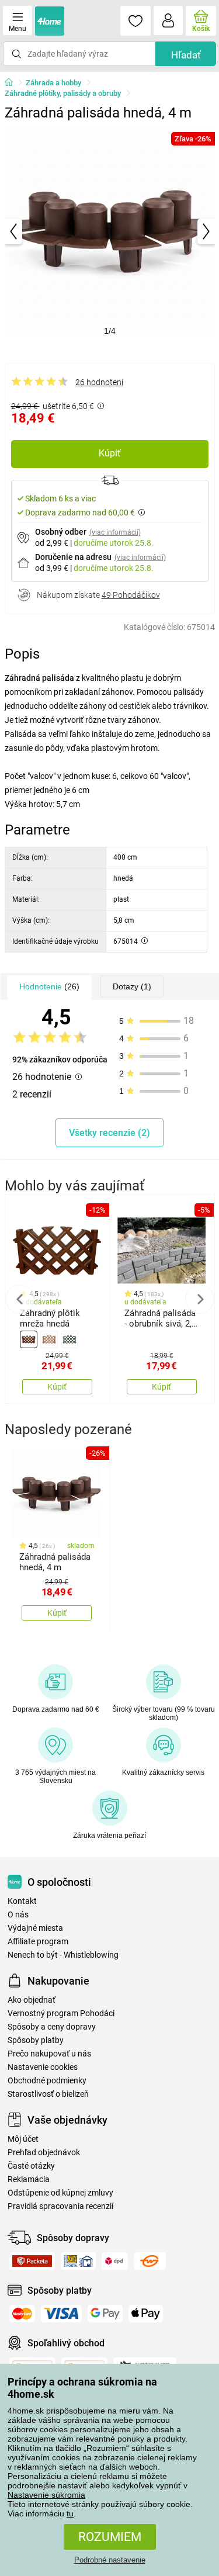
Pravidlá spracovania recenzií (60, 2206)
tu (70, 2513)
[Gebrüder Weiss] (150, 2261)
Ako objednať (32, 2000)
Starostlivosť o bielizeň (48, 2094)
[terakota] (49, 1339)
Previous (20, 1299)
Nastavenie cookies (43, 2067)
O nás (18, 1915)
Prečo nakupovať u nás (49, 2054)
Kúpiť (110, 453)
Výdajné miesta (35, 1928)
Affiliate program (38, 1942)
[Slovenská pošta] (78, 2261)
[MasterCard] (22, 2314)
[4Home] (13, 83)
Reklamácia (29, 2179)
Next (200, 1299)
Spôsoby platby (36, 2040)
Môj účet (23, 2139)
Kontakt (22, 1901)
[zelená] (69, 1339)
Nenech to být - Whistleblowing (63, 1955)
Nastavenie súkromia (46, 2495)
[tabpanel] (110, 231)
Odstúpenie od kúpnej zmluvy (60, 2193)
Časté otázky (31, 2166)
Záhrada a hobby (53, 83)
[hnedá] (29, 1339)
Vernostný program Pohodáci (61, 2014)
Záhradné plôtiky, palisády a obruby (63, 93)
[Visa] (61, 2314)
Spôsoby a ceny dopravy (52, 2027)
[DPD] (115, 2261)
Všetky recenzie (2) (109, 1133)
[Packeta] (32, 2261)
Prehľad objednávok (44, 2153)
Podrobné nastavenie (110, 2560)
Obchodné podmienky (47, 2081)
